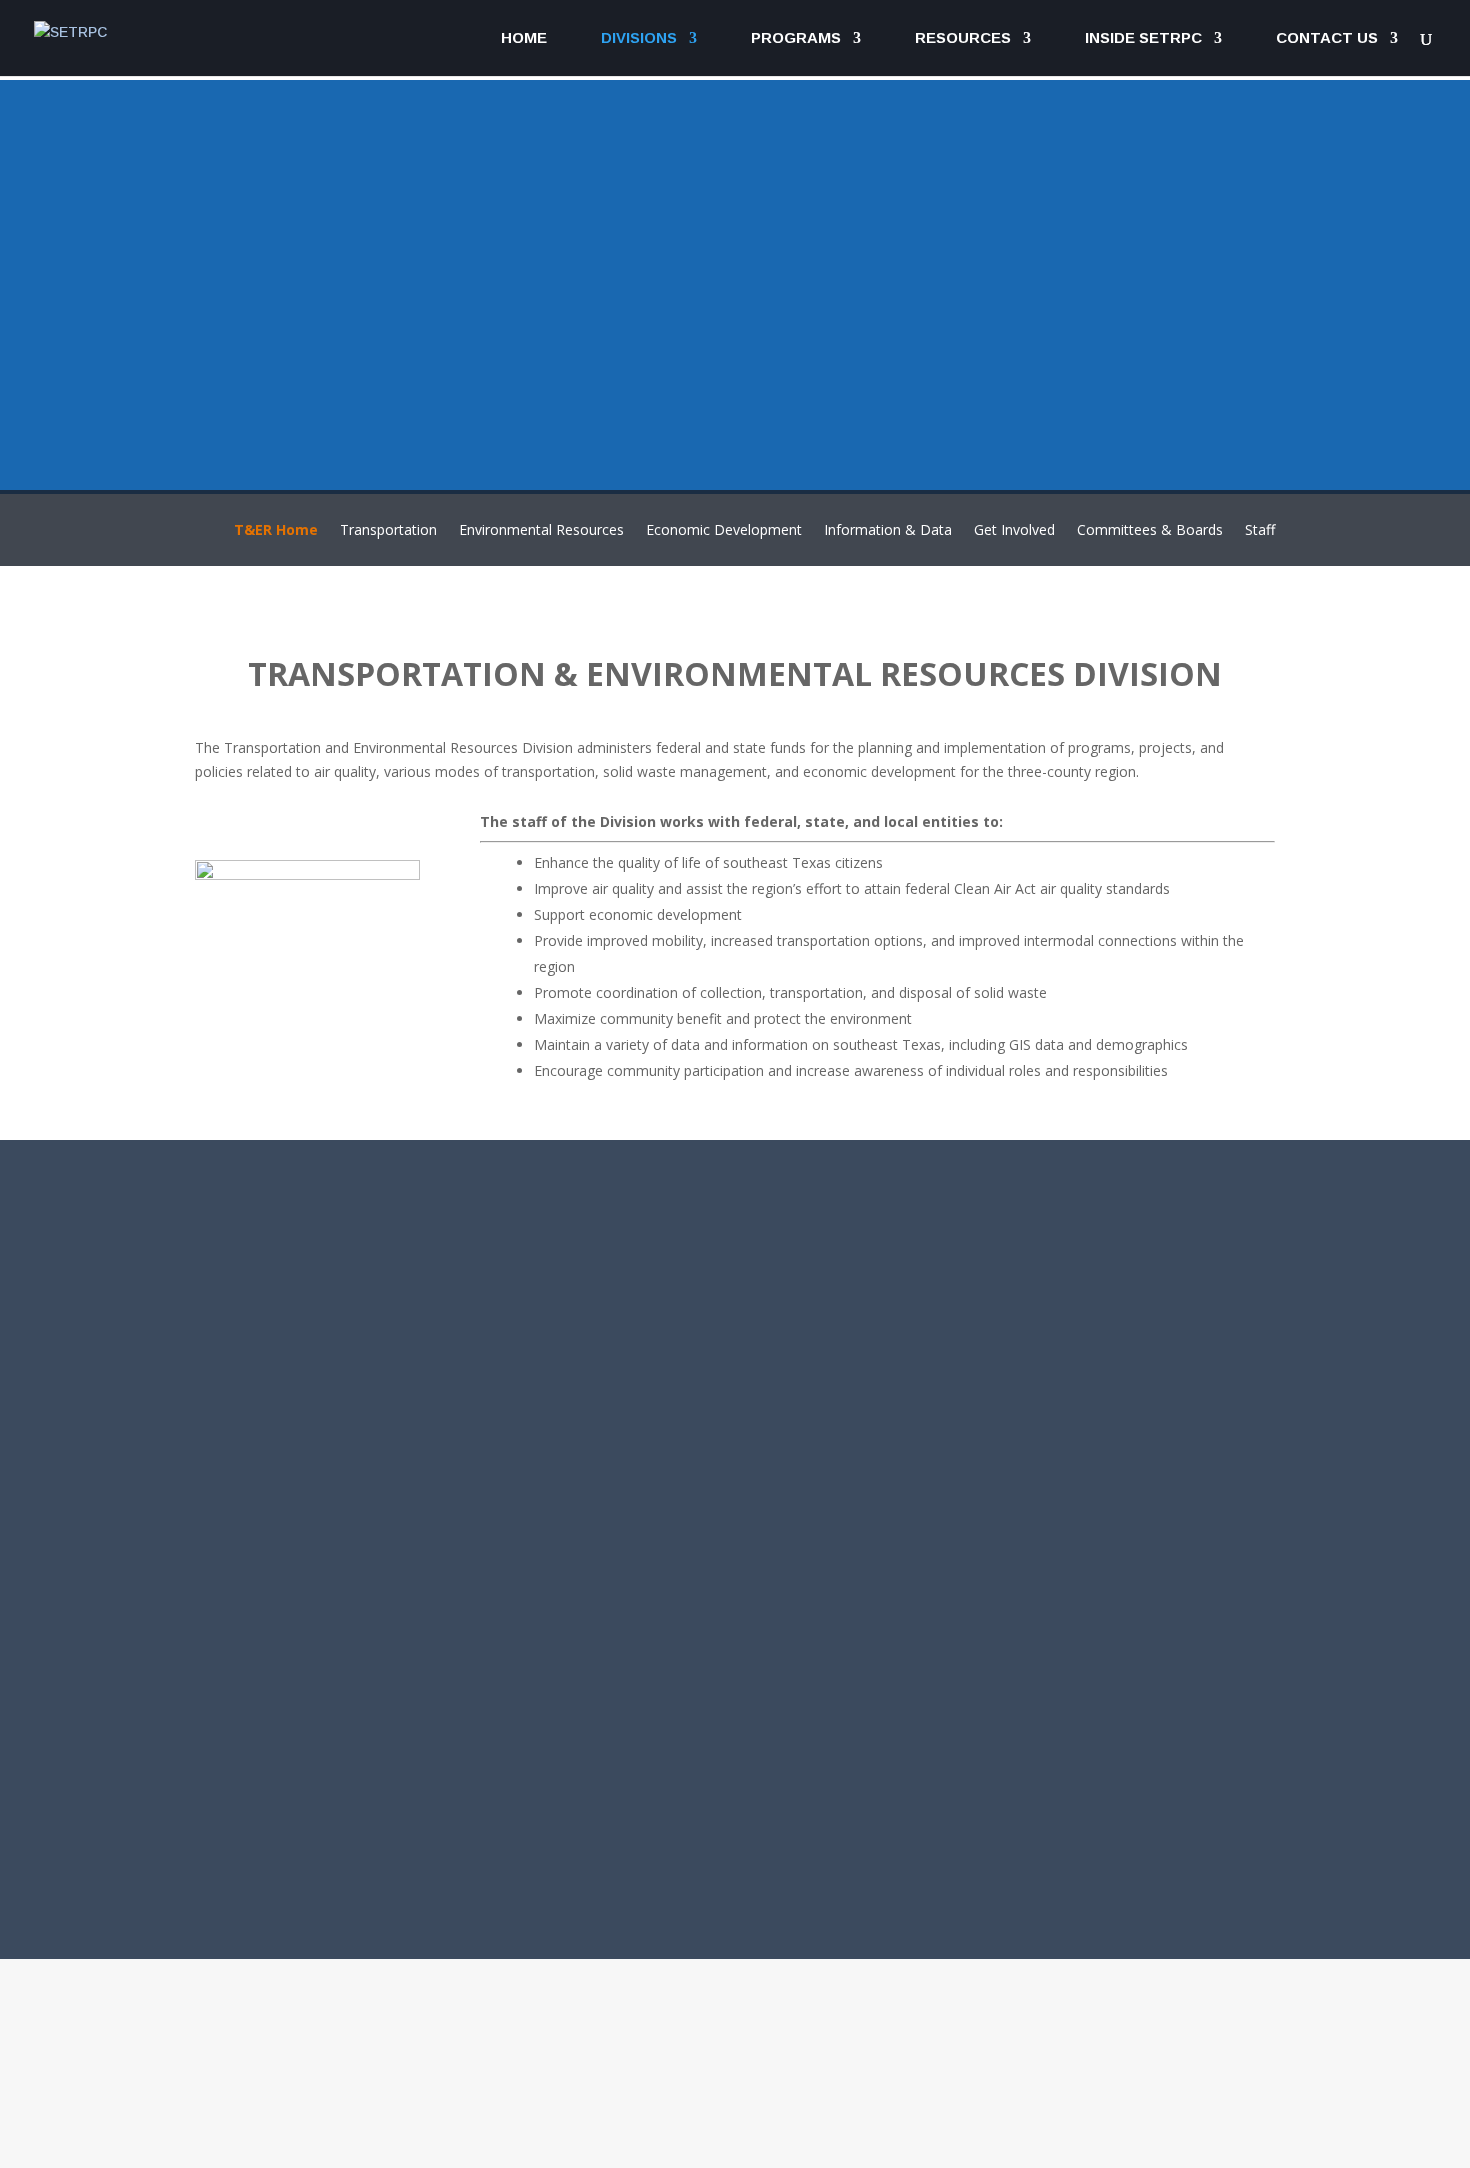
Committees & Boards (1150, 531)
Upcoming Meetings (926, 1279)
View (1000, 2121)
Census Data (893, 1315)
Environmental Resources (541, 531)
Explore (259, 2120)
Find (629, 2121)
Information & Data (888, 531)
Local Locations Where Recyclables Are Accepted (1051, 1495)
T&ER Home (276, 531)
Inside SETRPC (1143, 38)
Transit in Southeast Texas (956, 1387)
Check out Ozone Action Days (967, 1531)
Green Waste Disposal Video (961, 1459)
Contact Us (1327, 38)
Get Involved (1014, 531)
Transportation (388, 531)
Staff (1260, 531)
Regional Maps (902, 1351)
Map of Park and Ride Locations (977, 1567)
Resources (963, 38)
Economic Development (724, 531)
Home (524, 38)
